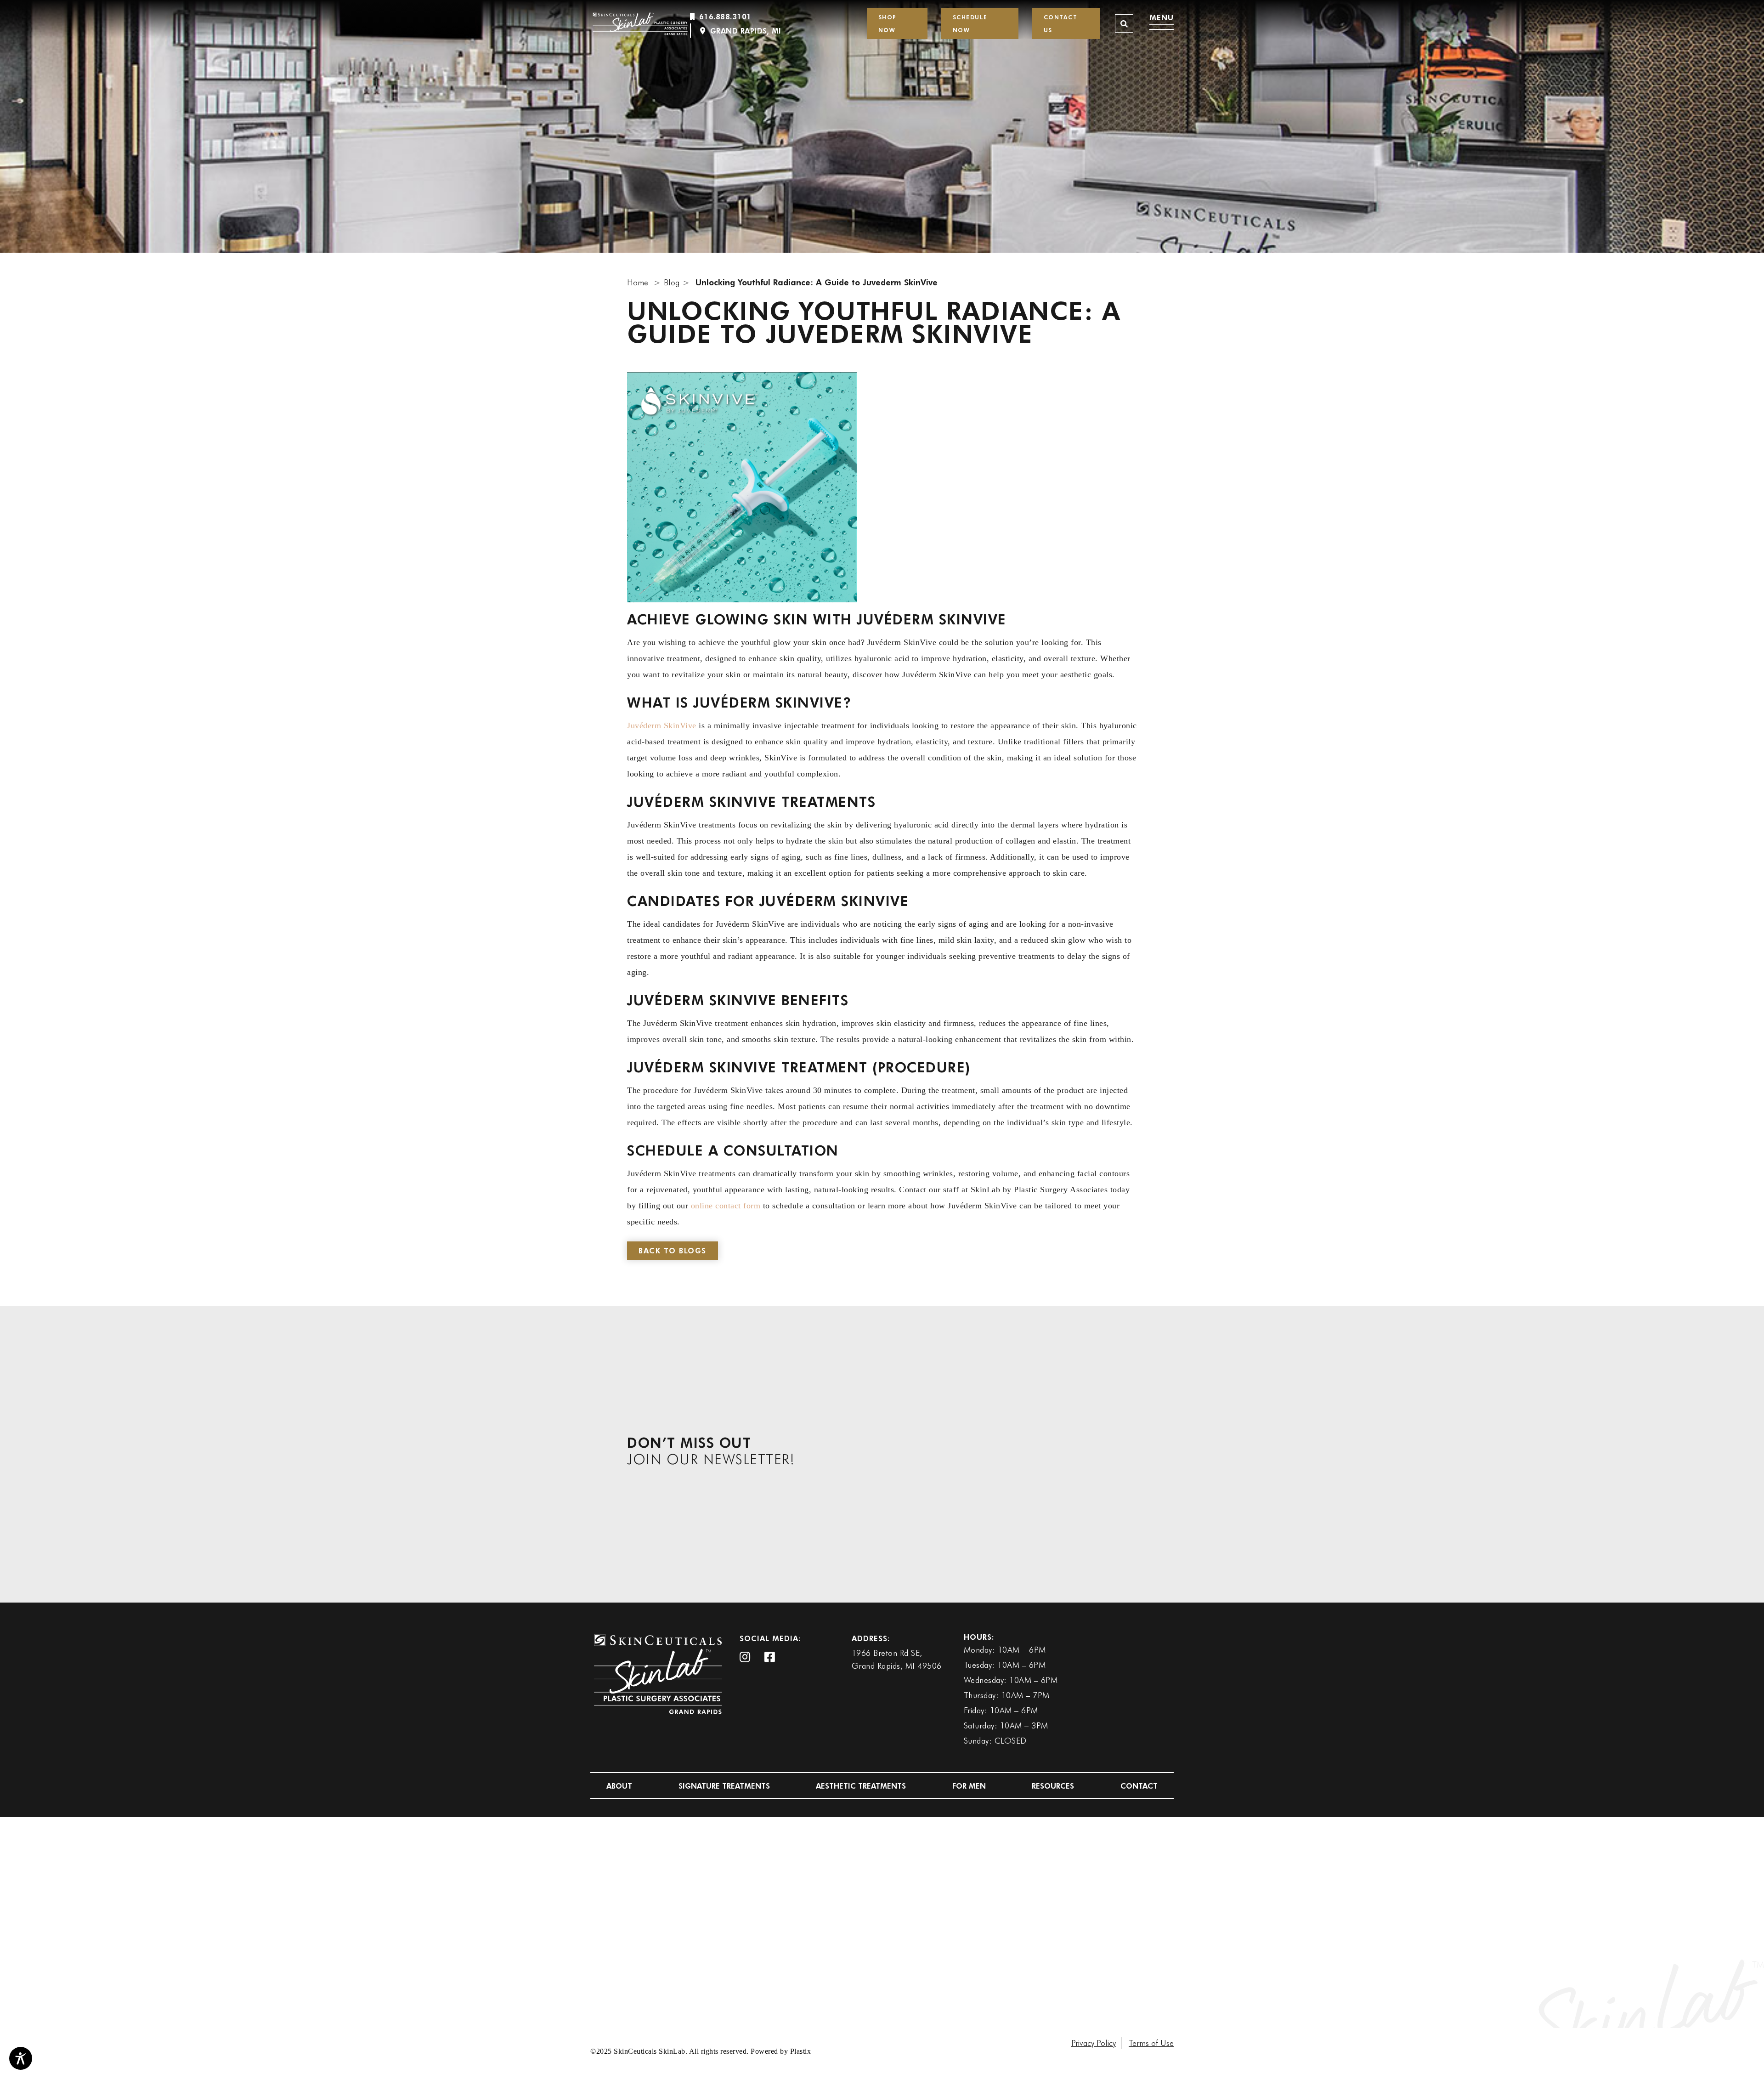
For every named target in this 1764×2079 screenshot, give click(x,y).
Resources (1053, 1786)
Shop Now (888, 23)
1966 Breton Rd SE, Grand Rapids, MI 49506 (897, 1659)
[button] (1124, 23)
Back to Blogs (673, 1250)
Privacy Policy (1094, 2043)
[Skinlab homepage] (641, 23)
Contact (1139, 1786)
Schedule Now (970, 23)
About (619, 1786)
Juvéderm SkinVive (662, 725)
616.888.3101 (725, 16)
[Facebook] (770, 1658)
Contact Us (1061, 23)
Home (638, 282)
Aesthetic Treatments (861, 1786)
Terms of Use (1151, 2043)
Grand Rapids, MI (746, 31)
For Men (969, 1786)
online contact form (726, 1206)
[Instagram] (745, 1658)
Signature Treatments (724, 1786)
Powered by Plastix (781, 2051)
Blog (672, 282)
